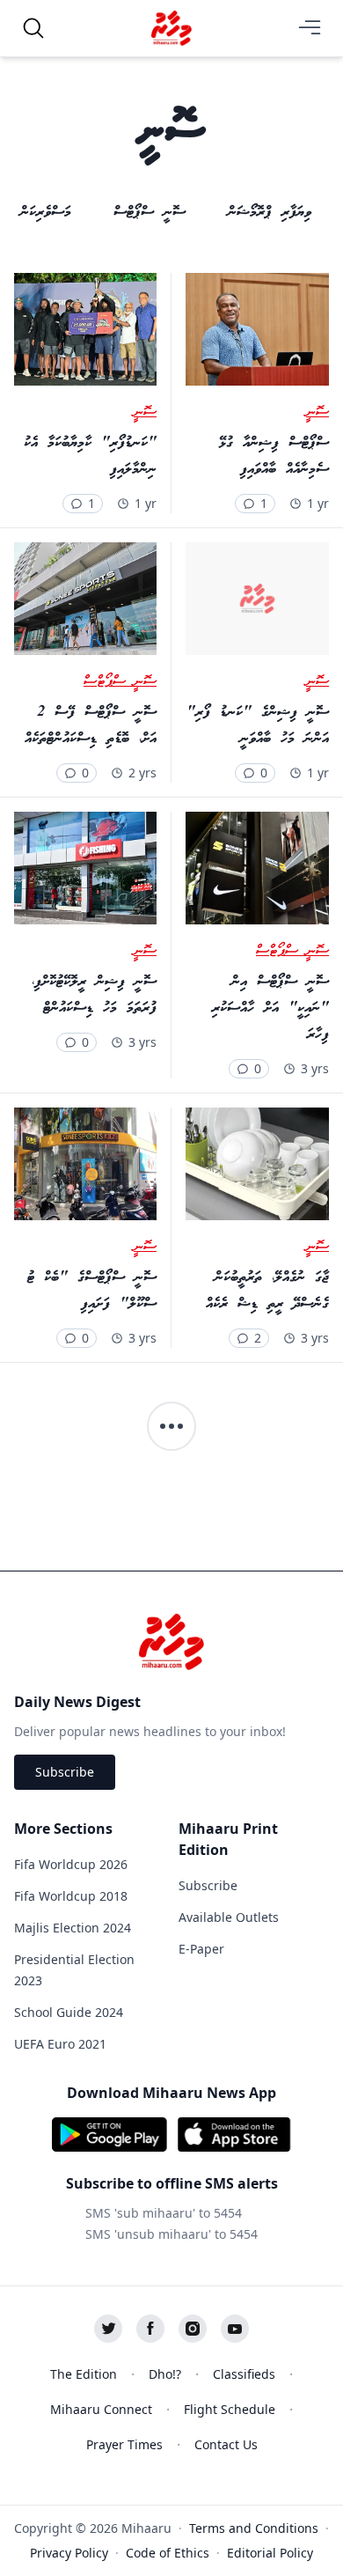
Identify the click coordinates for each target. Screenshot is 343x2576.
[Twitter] (108, 2329)
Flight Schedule (230, 2409)
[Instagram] (193, 2329)
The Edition (84, 2374)
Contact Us (226, 2444)
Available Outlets (229, 1917)
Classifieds (244, 2374)
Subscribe (65, 1772)
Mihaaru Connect (101, 2409)
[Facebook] (150, 2329)
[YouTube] (235, 2329)
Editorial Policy (270, 2553)
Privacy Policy (69, 2553)
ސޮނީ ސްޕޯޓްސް (120, 682)
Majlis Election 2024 (73, 1928)
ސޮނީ (317, 413)
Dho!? (165, 2374)
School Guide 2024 (69, 2012)
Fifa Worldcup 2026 (71, 1864)
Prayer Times (124, 2444)
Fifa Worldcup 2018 (71, 1896)
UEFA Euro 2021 (60, 2044)
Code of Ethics (168, 2553)
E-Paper (201, 1949)
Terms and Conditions (254, 2528)
